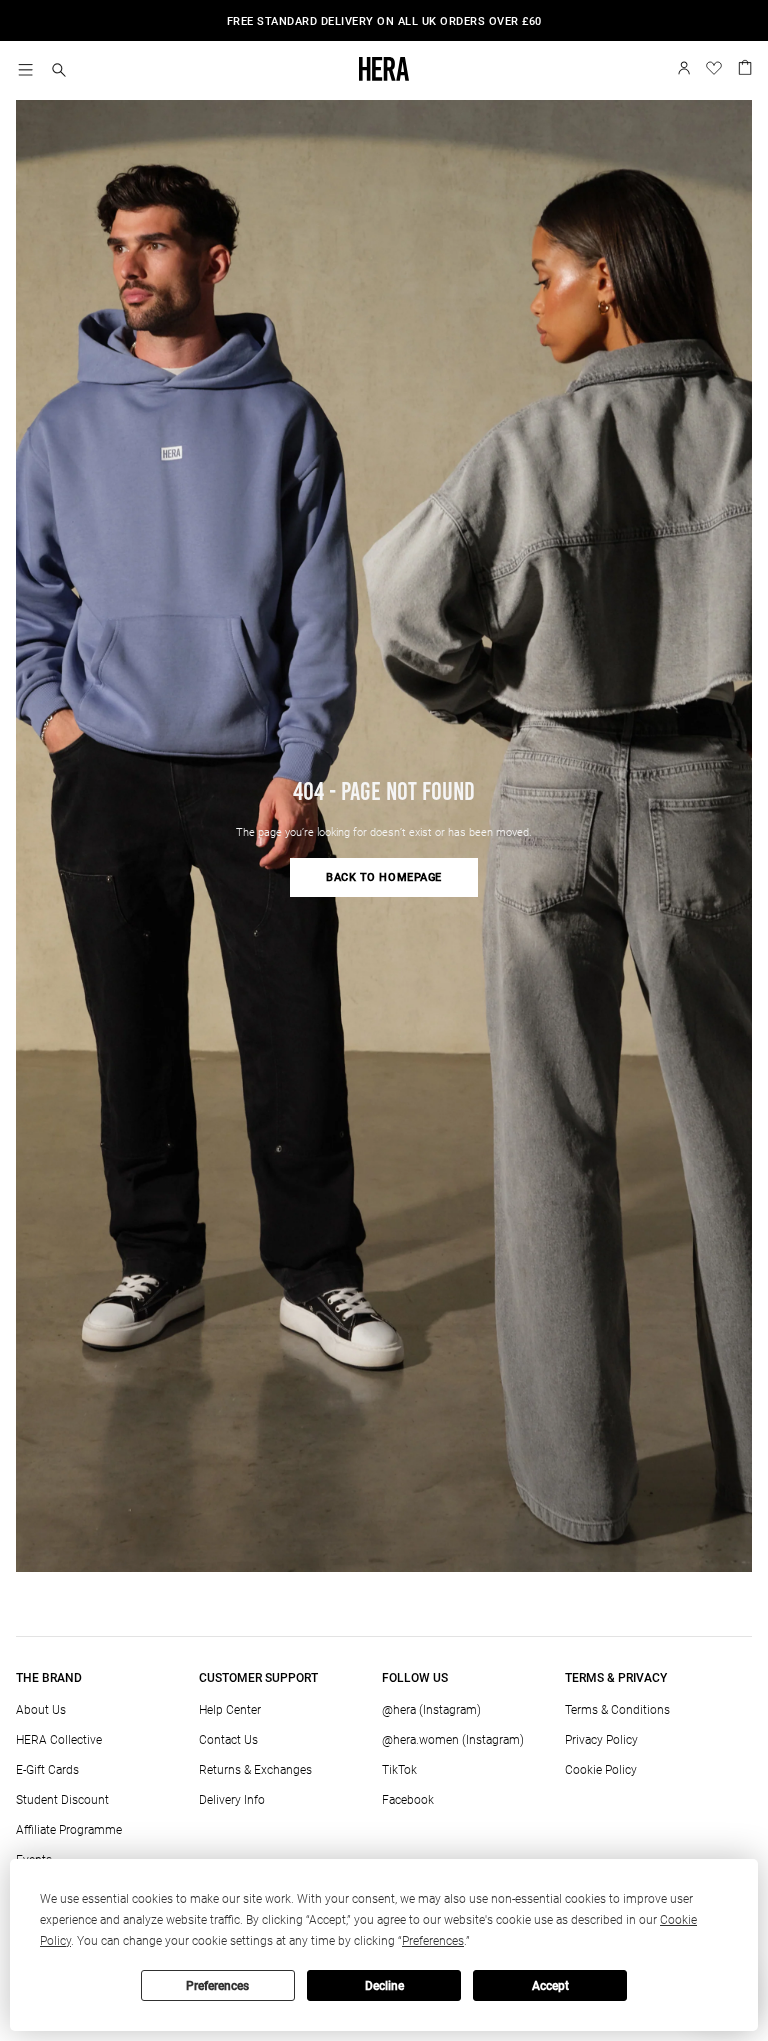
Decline (384, 1986)
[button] (59, 71)
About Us (41, 1710)
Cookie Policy (601, 1770)
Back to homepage (384, 877)
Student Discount (62, 1800)
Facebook (408, 1800)
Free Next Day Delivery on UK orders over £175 (384, 21)
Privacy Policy (601, 1740)
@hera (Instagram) (431, 1710)
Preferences (217, 1986)
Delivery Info (232, 1800)
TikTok (399, 1770)
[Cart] (745, 66)
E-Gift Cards (47, 1770)
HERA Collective (59, 1740)
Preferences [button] (433, 1941)
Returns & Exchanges (255, 1770)
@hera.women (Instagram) (453, 1740)
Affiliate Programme (69, 1830)
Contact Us (228, 1740)
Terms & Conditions (617, 1710)
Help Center (230, 1710)
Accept (550, 1986)
